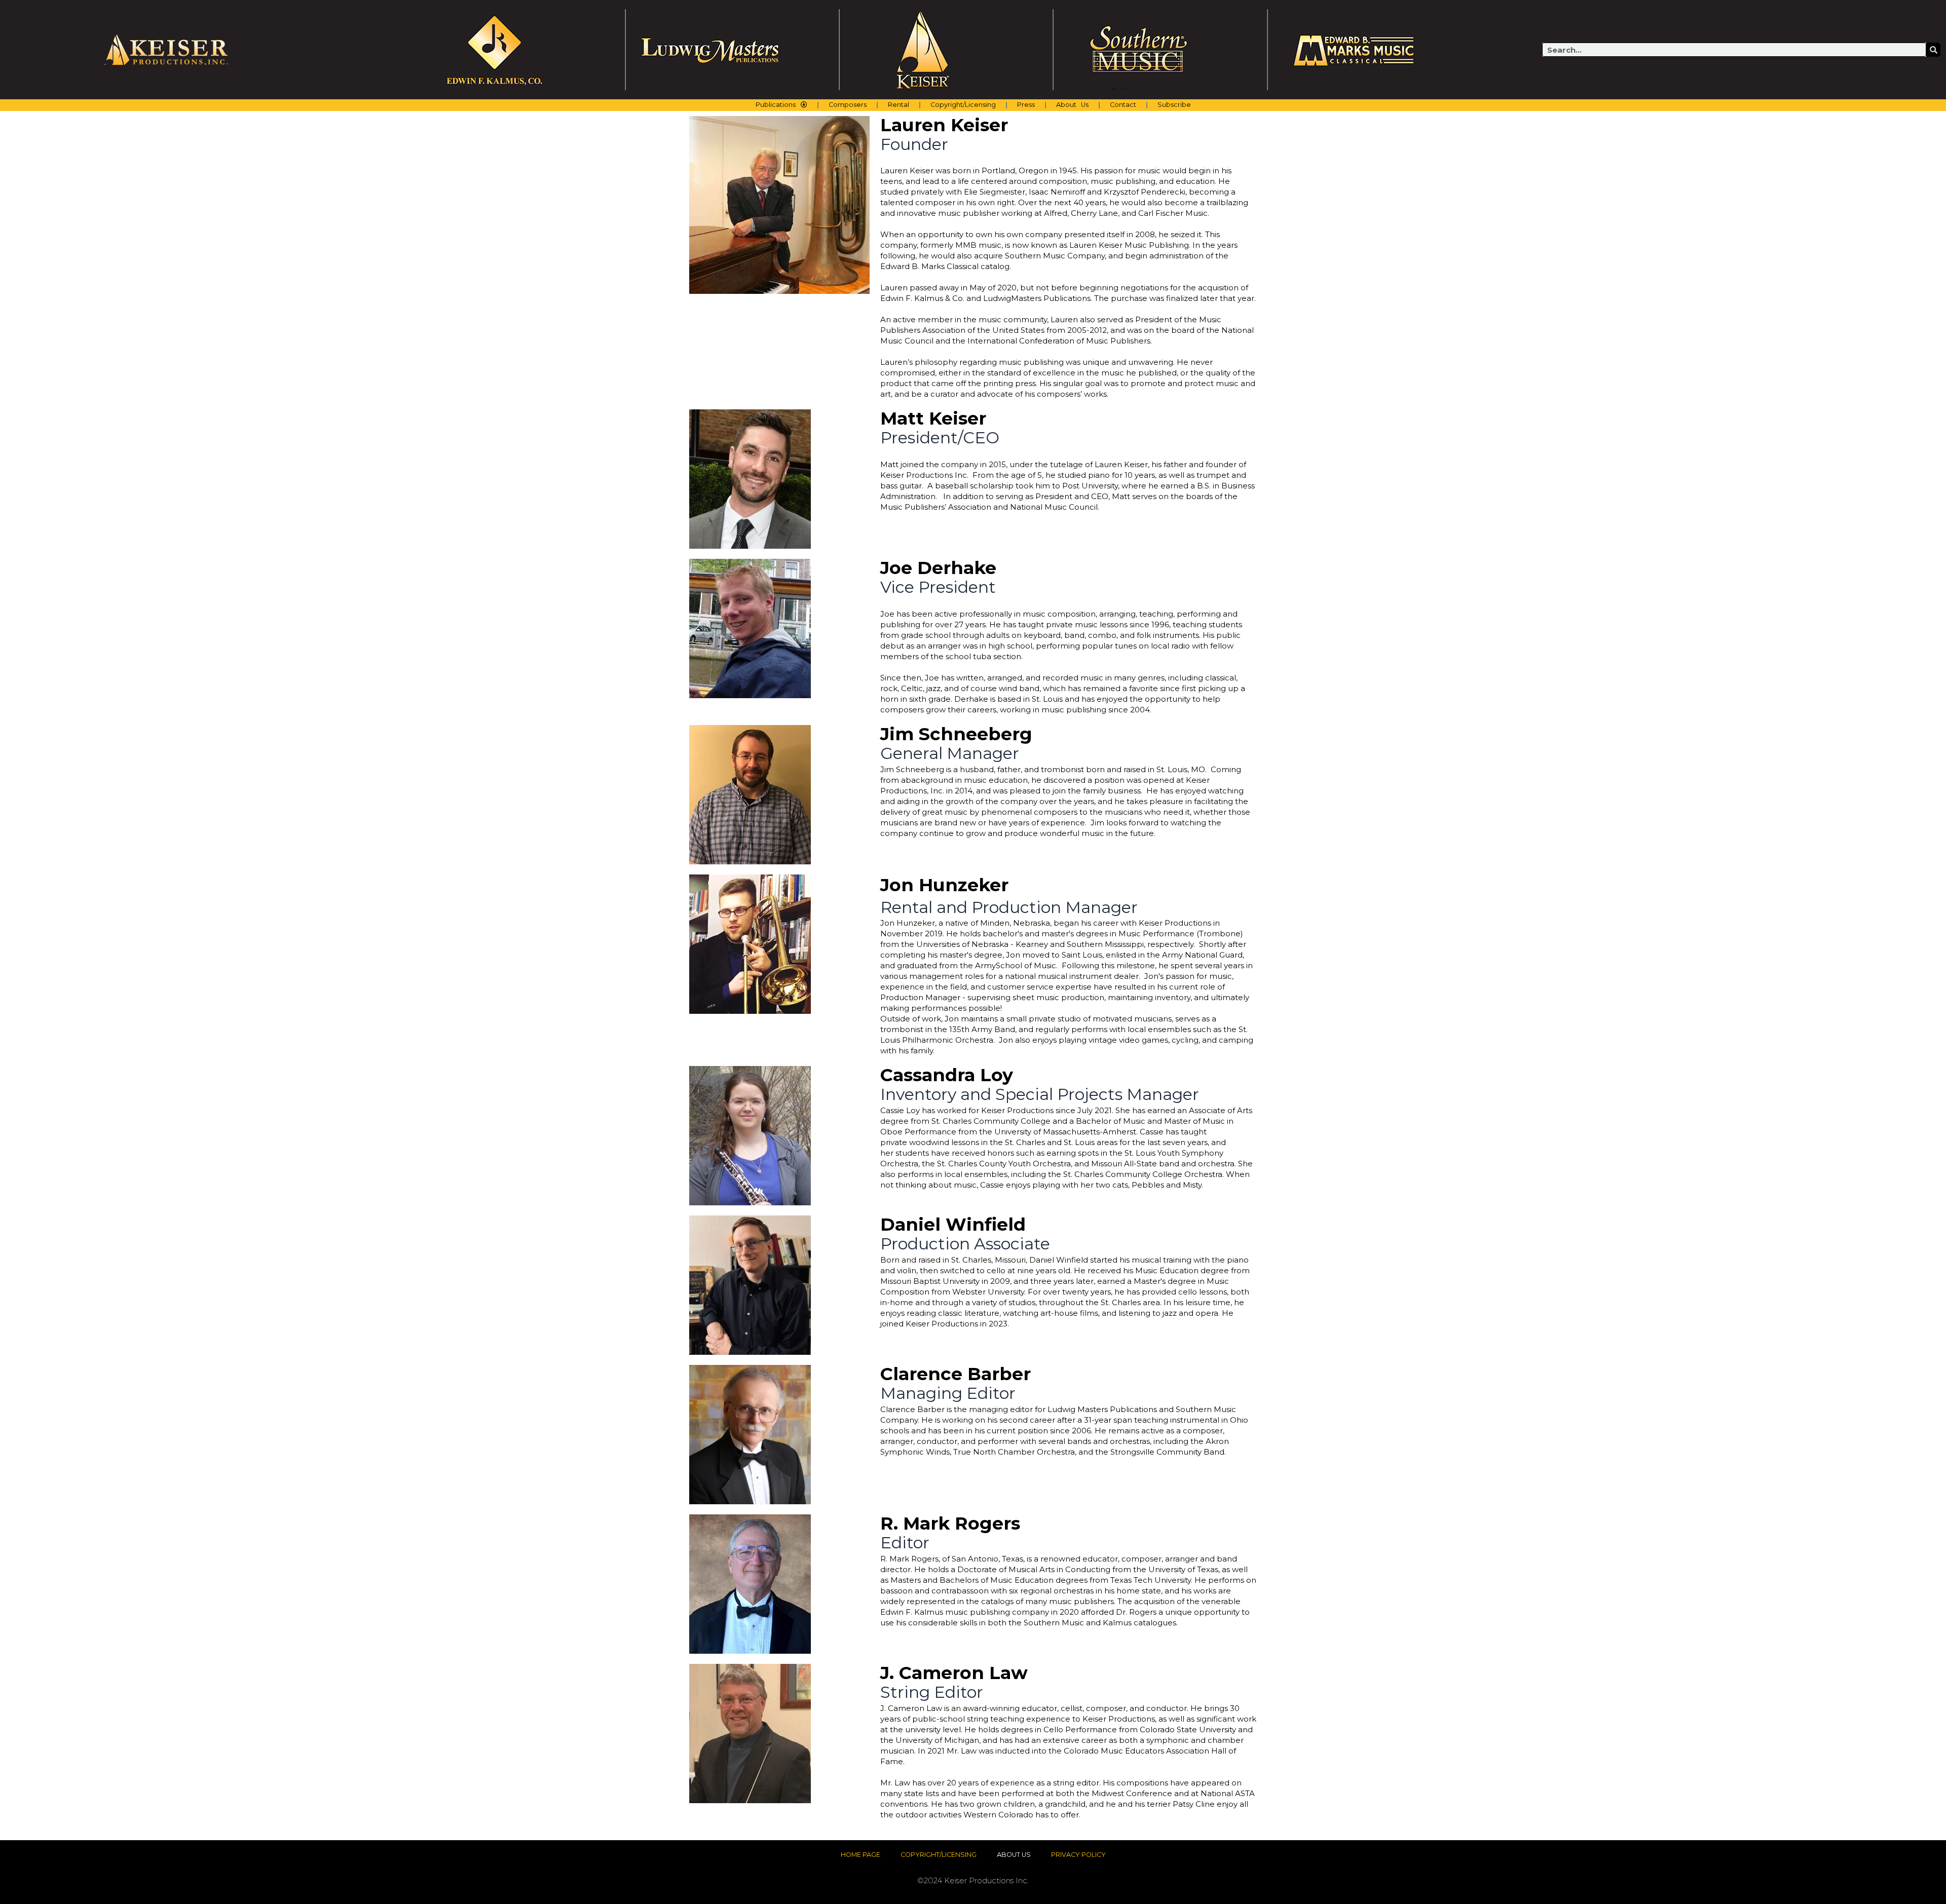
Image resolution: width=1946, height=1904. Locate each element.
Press (1026, 105)
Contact (1123, 105)
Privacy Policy (1078, 1855)
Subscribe (1174, 105)
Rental (899, 105)
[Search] (1933, 50)
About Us (1072, 105)
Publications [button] (776, 105)
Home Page (860, 1855)
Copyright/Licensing (963, 105)
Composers (848, 105)
